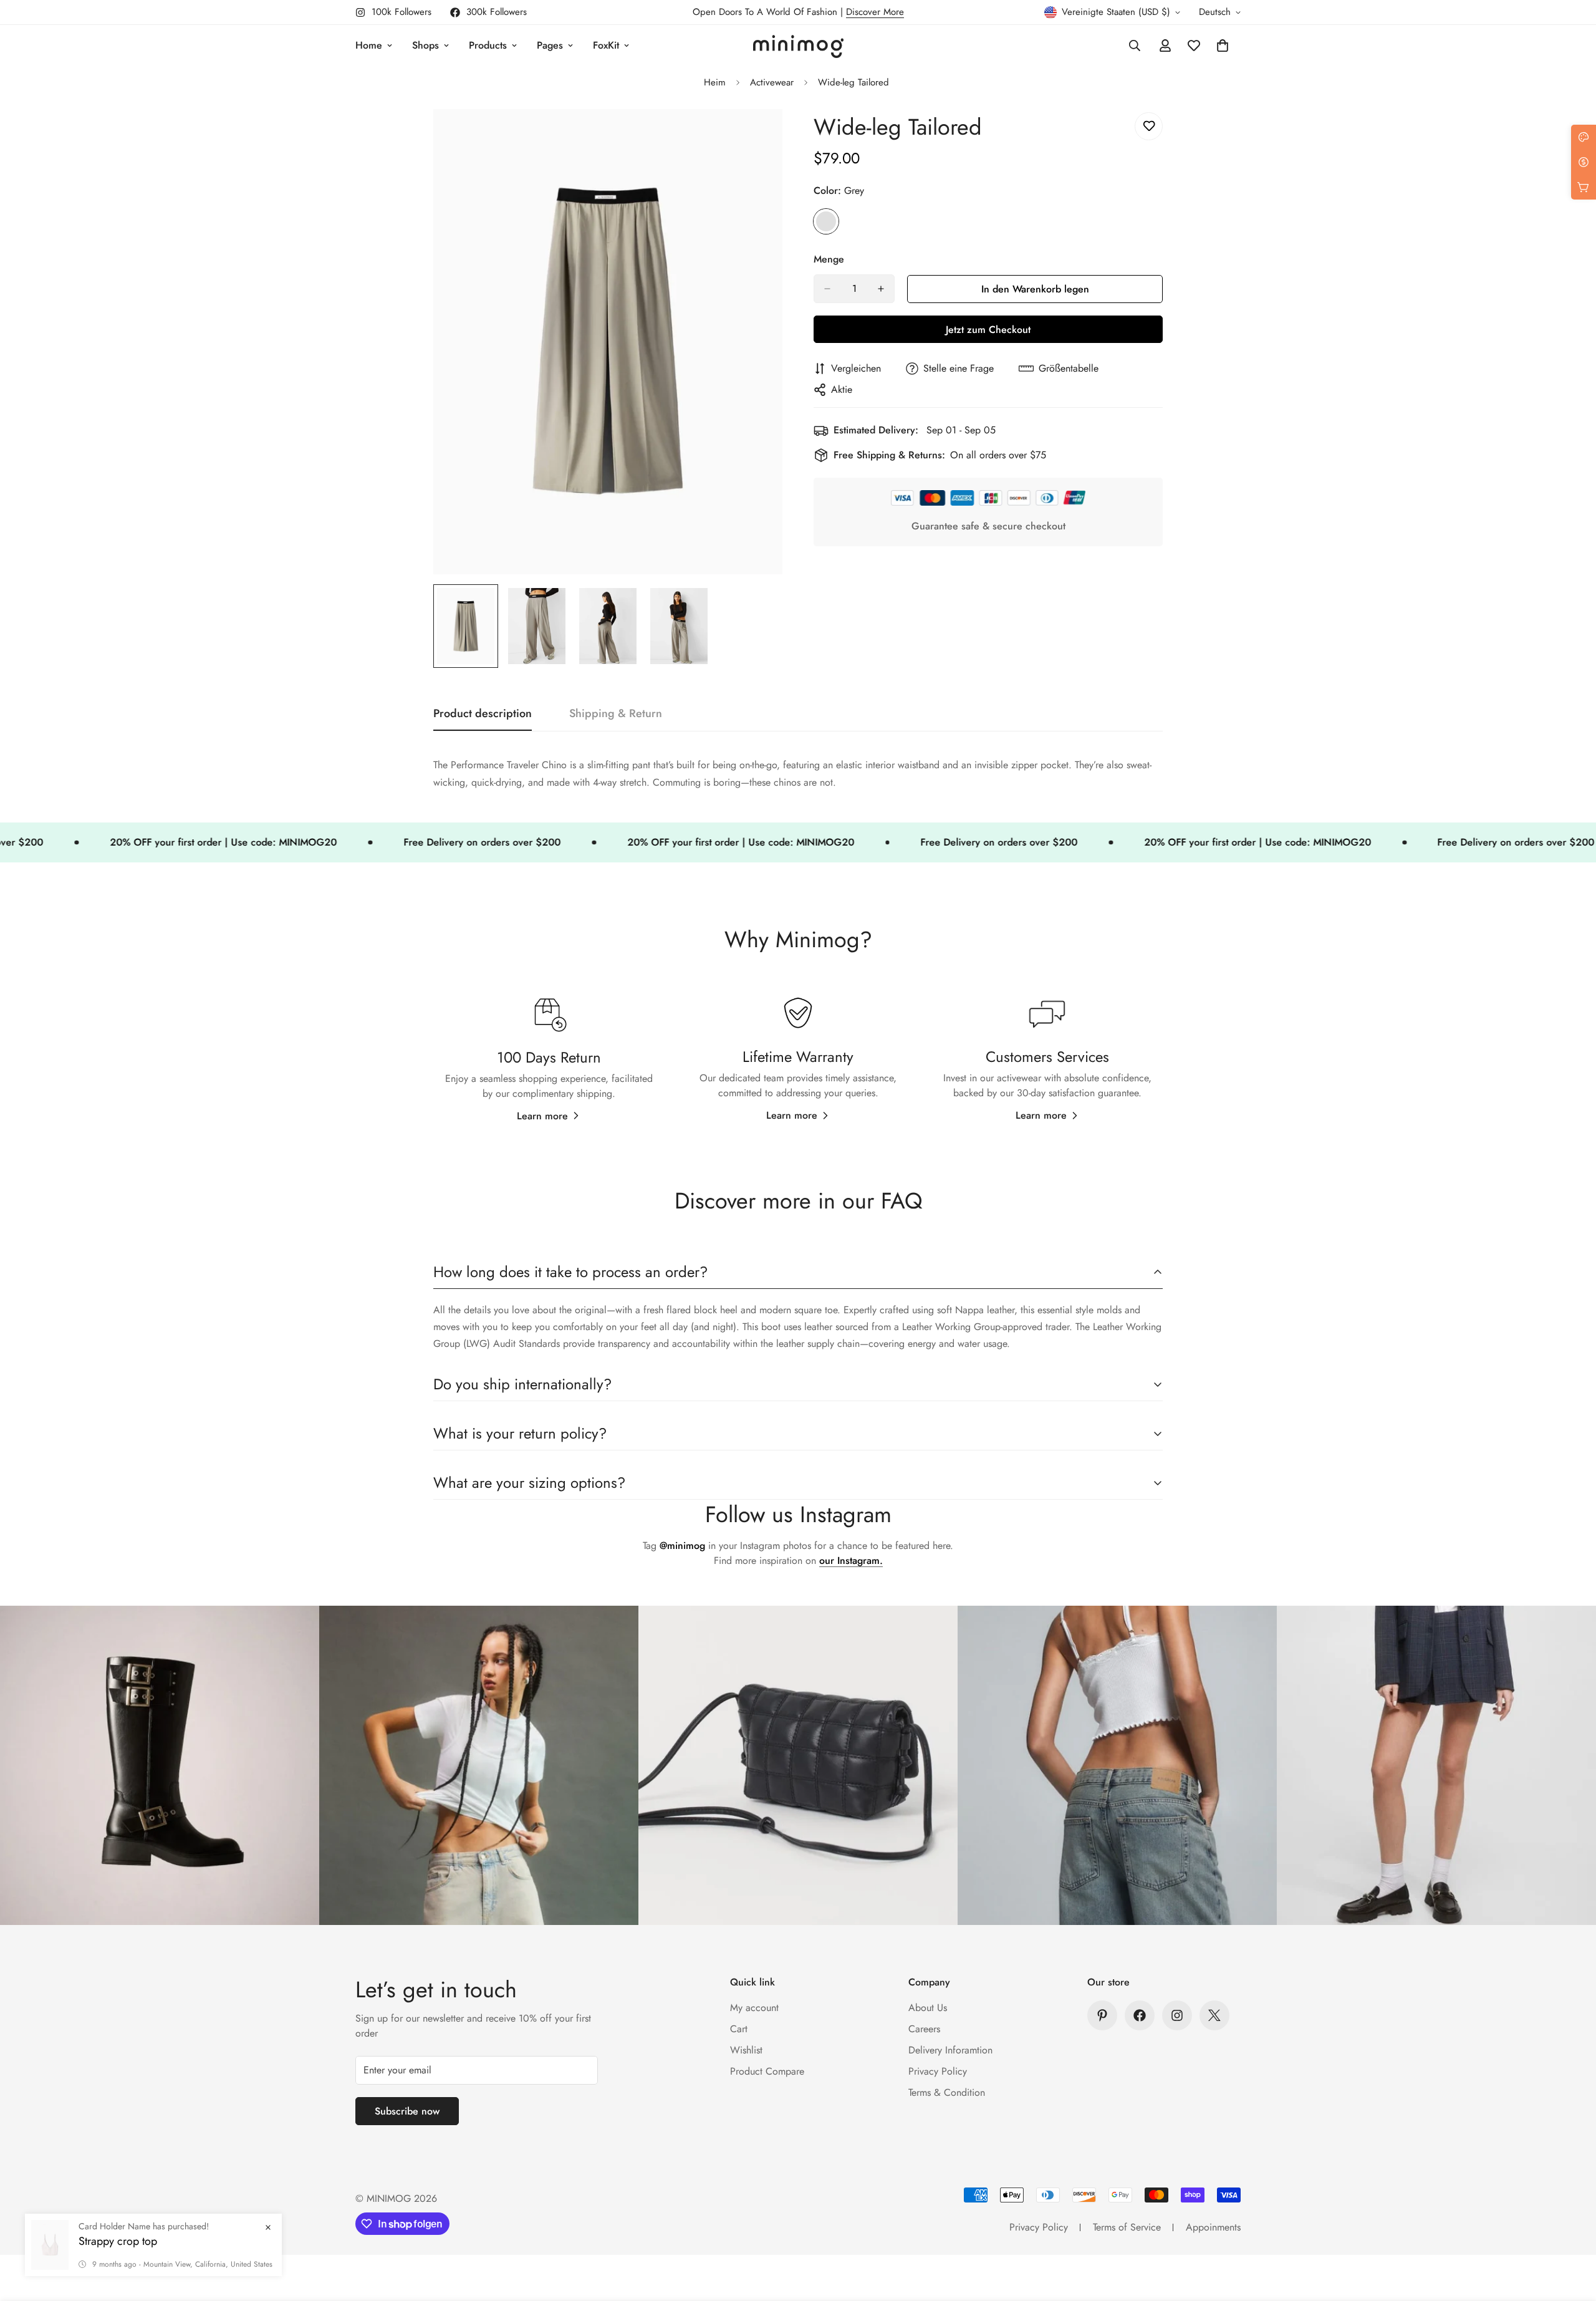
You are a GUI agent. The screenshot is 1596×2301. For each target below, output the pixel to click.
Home (369, 45)
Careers (924, 2029)
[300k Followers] (1140, 2015)
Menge (829, 259)
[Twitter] (1214, 2015)
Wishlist (746, 2050)
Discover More (875, 12)
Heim (715, 82)
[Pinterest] (1102, 2015)
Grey (826, 221)
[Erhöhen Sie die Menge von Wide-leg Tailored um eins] (881, 289)
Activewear (772, 82)
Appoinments (1213, 2227)
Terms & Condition (947, 2092)
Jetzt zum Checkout (988, 330)
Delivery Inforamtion (950, 2050)
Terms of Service (1127, 2227)
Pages (550, 45)
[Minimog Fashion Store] (798, 46)
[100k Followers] (1177, 2015)
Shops (425, 45)
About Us (928, 2008)
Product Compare (767, 2071)
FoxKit (606, 45)
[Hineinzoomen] (756, 136)
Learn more (542, 1116)
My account (754, 2008)
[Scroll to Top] (1572, 2233)
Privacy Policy (938, 2071)
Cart (739, 2029)
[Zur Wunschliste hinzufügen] (1149, 126)
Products (488, 45)
